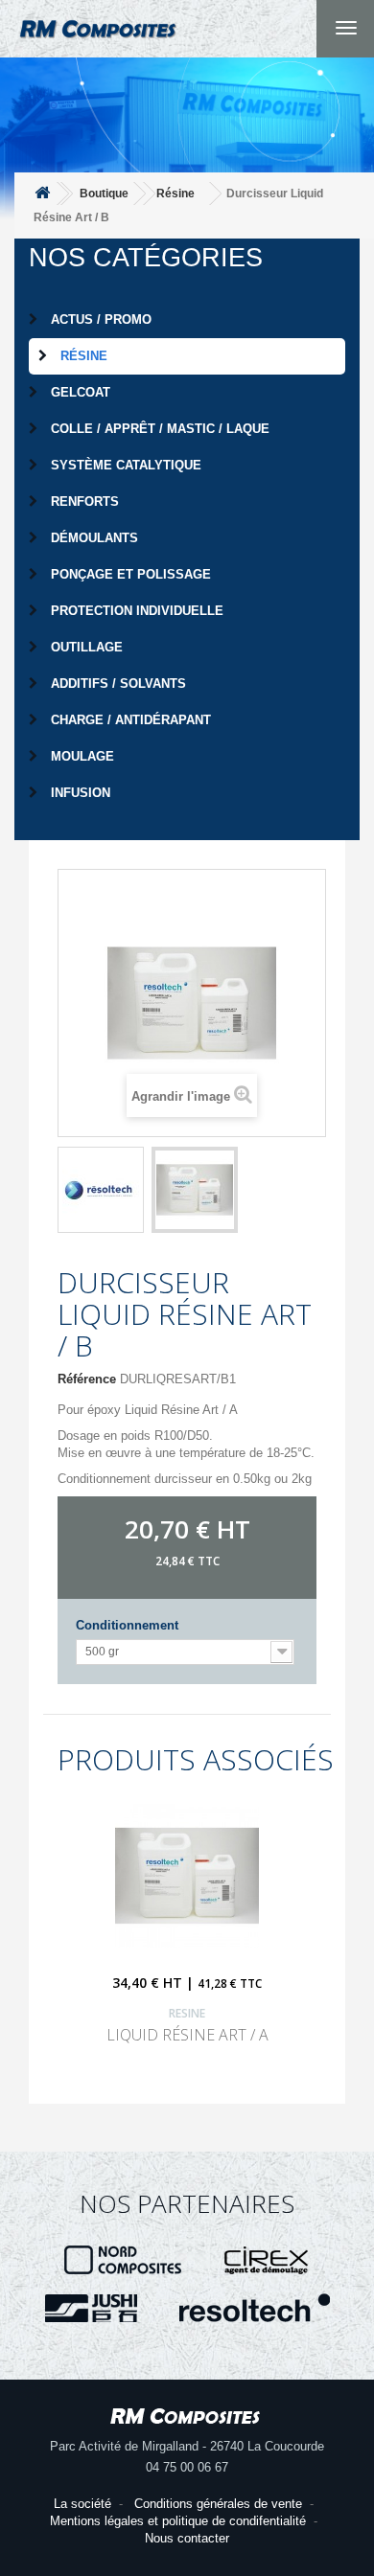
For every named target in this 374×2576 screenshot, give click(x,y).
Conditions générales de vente (218, 2504)
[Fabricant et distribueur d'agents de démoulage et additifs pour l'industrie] (267, 2259)
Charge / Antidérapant (129, 720)
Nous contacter (187, 2538)
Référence (87, 1379)
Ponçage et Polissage (129, 574)
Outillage (85, 647)
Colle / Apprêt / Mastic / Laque (158, 429)
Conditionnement (131, 1625)
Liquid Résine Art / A (187, 2035)
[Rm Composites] (98, 48)
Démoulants (93, 538)
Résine (82, 356)
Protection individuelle (135, 611)
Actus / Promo (99, 319)
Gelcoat (79, 392)
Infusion (79, 793)
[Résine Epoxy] (101, 1190)
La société (82, 2504)
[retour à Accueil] (42, 194)
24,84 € (175, 1561)
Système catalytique (124, 465)
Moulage (81, 756)
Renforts (83, 502)
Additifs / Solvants (117, 684)
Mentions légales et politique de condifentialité (178, 2521)
